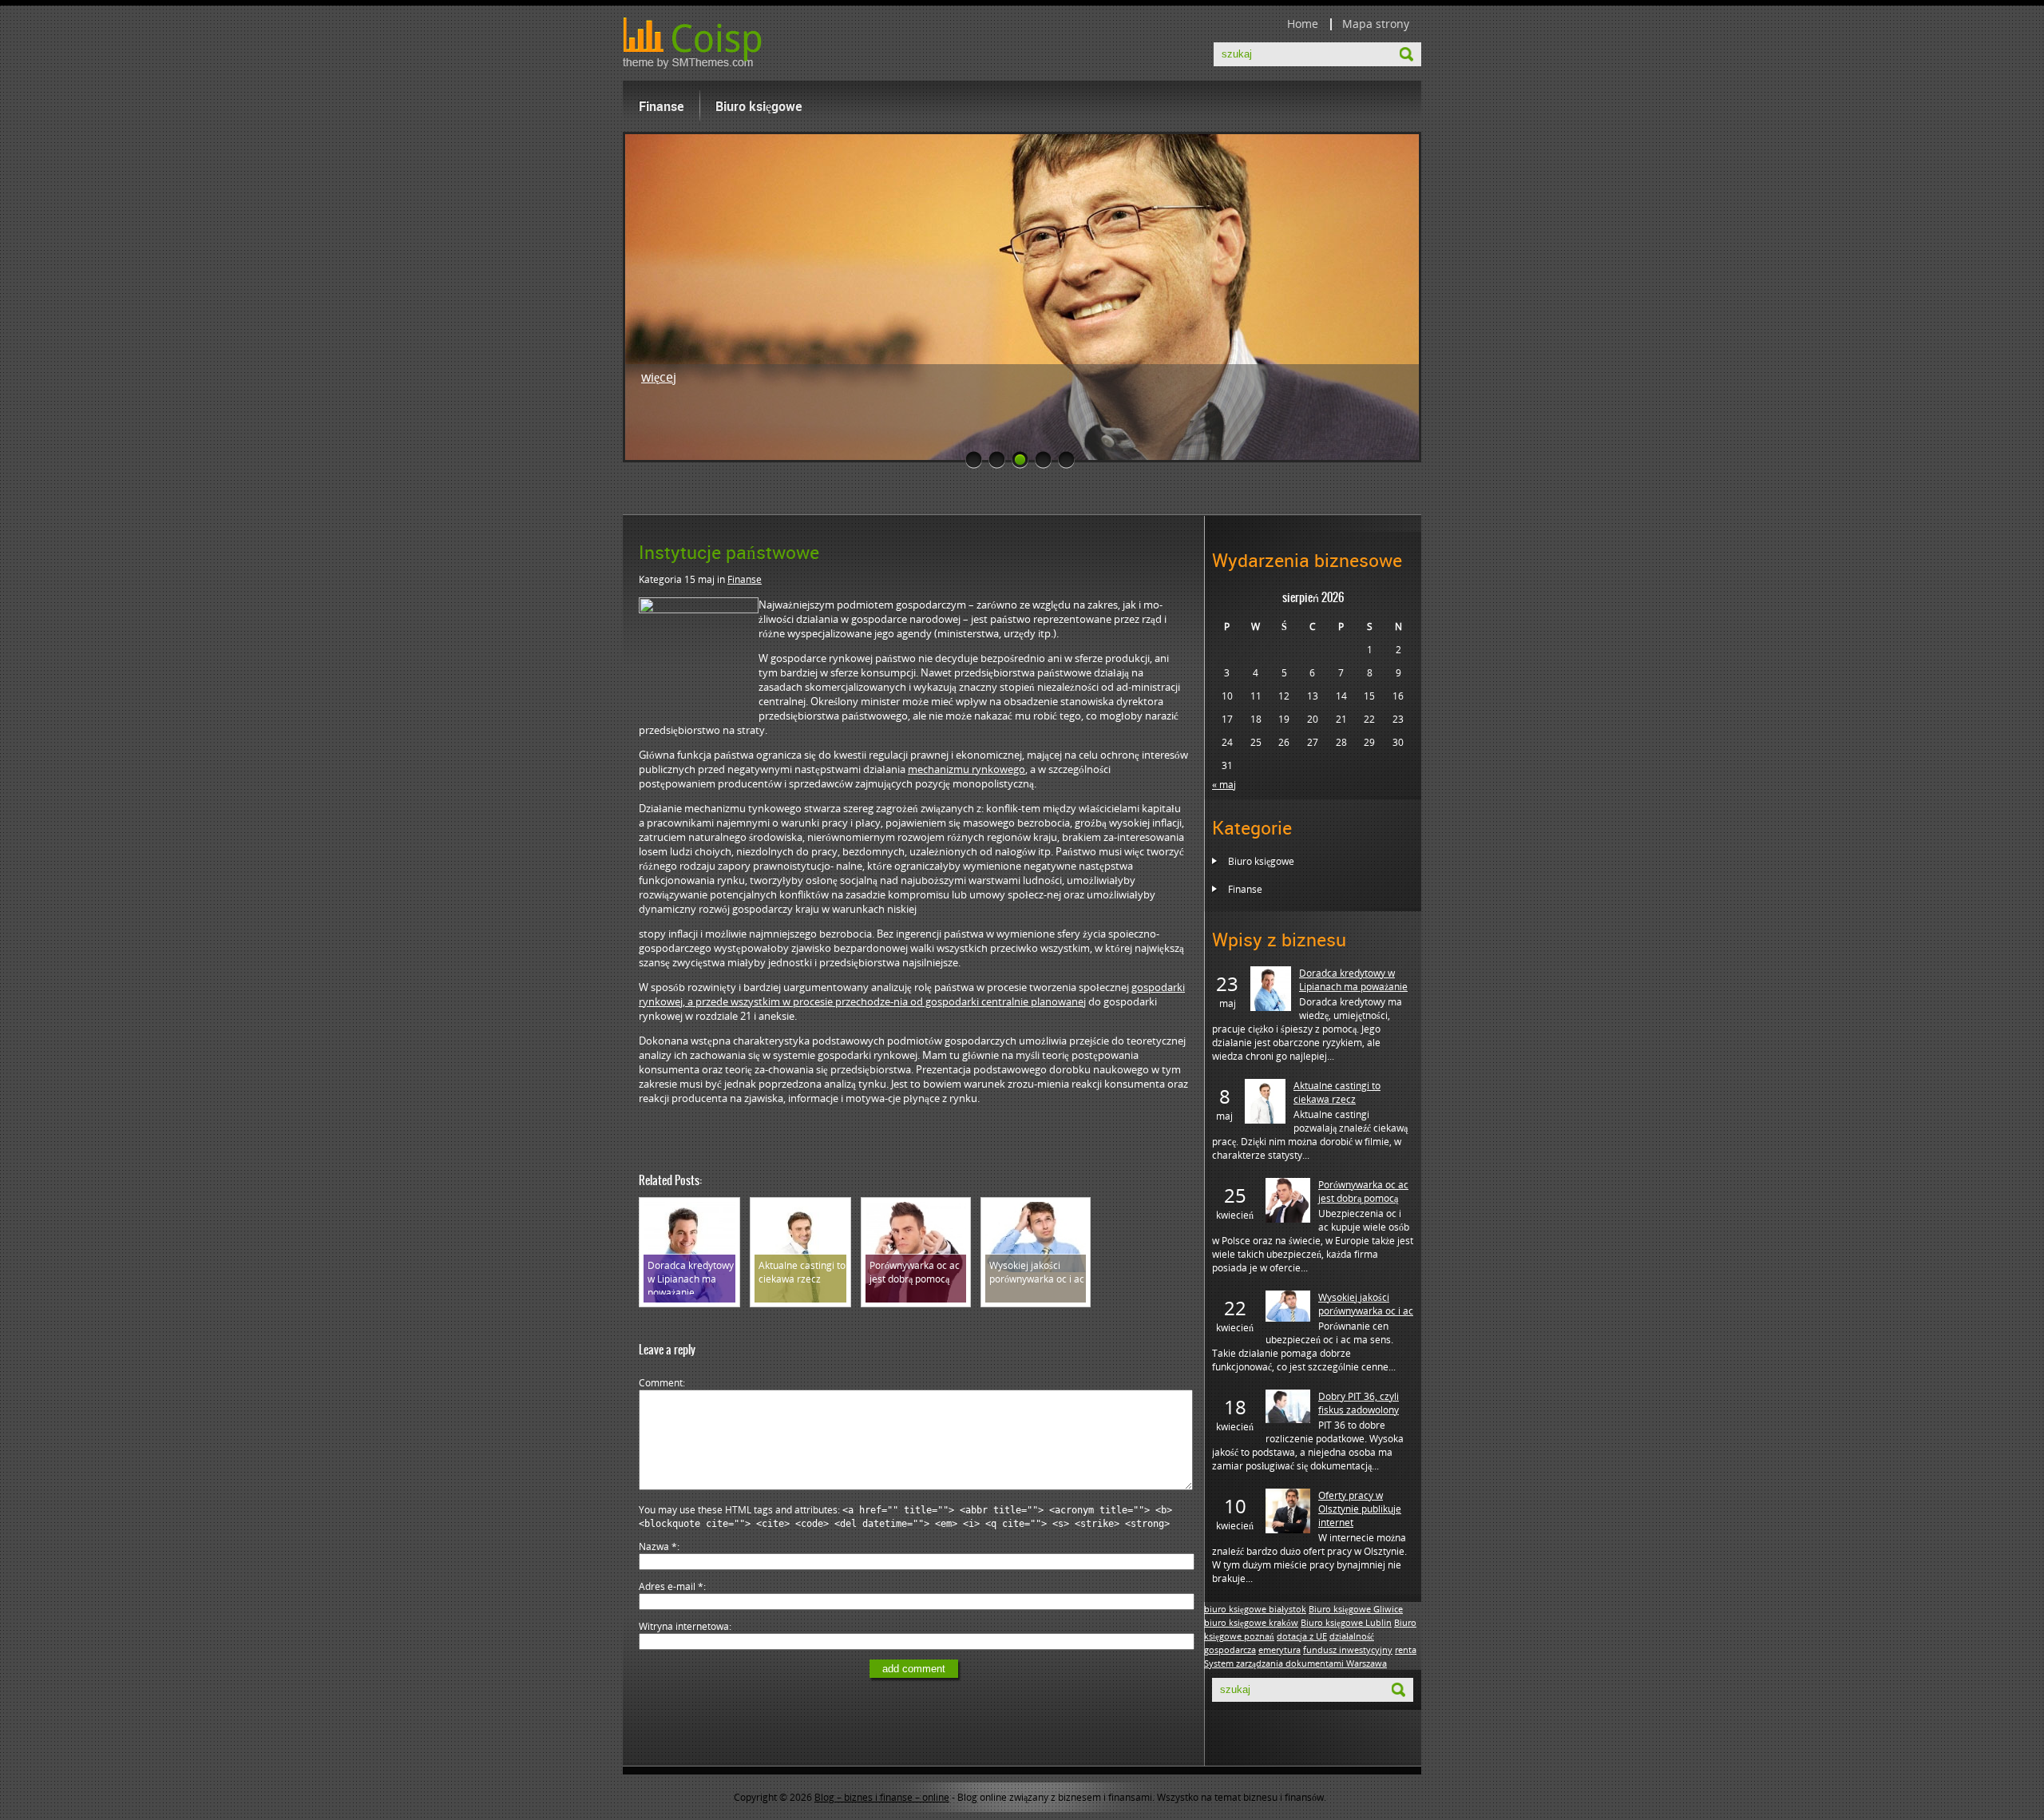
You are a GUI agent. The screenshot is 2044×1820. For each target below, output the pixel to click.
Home (1303, 24)
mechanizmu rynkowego (967, 769)
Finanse (661, 106)
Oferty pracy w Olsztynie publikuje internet (1360, 1509)
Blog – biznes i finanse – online (882, 1797)
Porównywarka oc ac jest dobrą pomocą (1363, 1192)
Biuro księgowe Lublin (1346, 1623)
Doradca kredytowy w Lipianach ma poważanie (1353, 980)
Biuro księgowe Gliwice (1356, 1609)
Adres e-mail (671, 1586)
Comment (661, 1383)
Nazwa (658, 1546)
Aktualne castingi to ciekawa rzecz (1337, 1092)
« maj (1224, 785)
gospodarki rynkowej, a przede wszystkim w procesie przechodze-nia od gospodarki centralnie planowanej (912, 994)
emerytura (1279, 1650)
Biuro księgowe (759, 106)
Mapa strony (1376, 24)
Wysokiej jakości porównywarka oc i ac (1366, 1304)
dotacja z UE (1302, 1636)
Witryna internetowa (684, 1626)
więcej (659, 377)
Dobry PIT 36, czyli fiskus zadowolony (1359, 1403)
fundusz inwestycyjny (1348, 1650)
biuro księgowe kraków (1251, 1623)
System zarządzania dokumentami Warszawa (1295, 1663)
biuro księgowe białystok (1255, 1609)
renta (1406, 1650)
